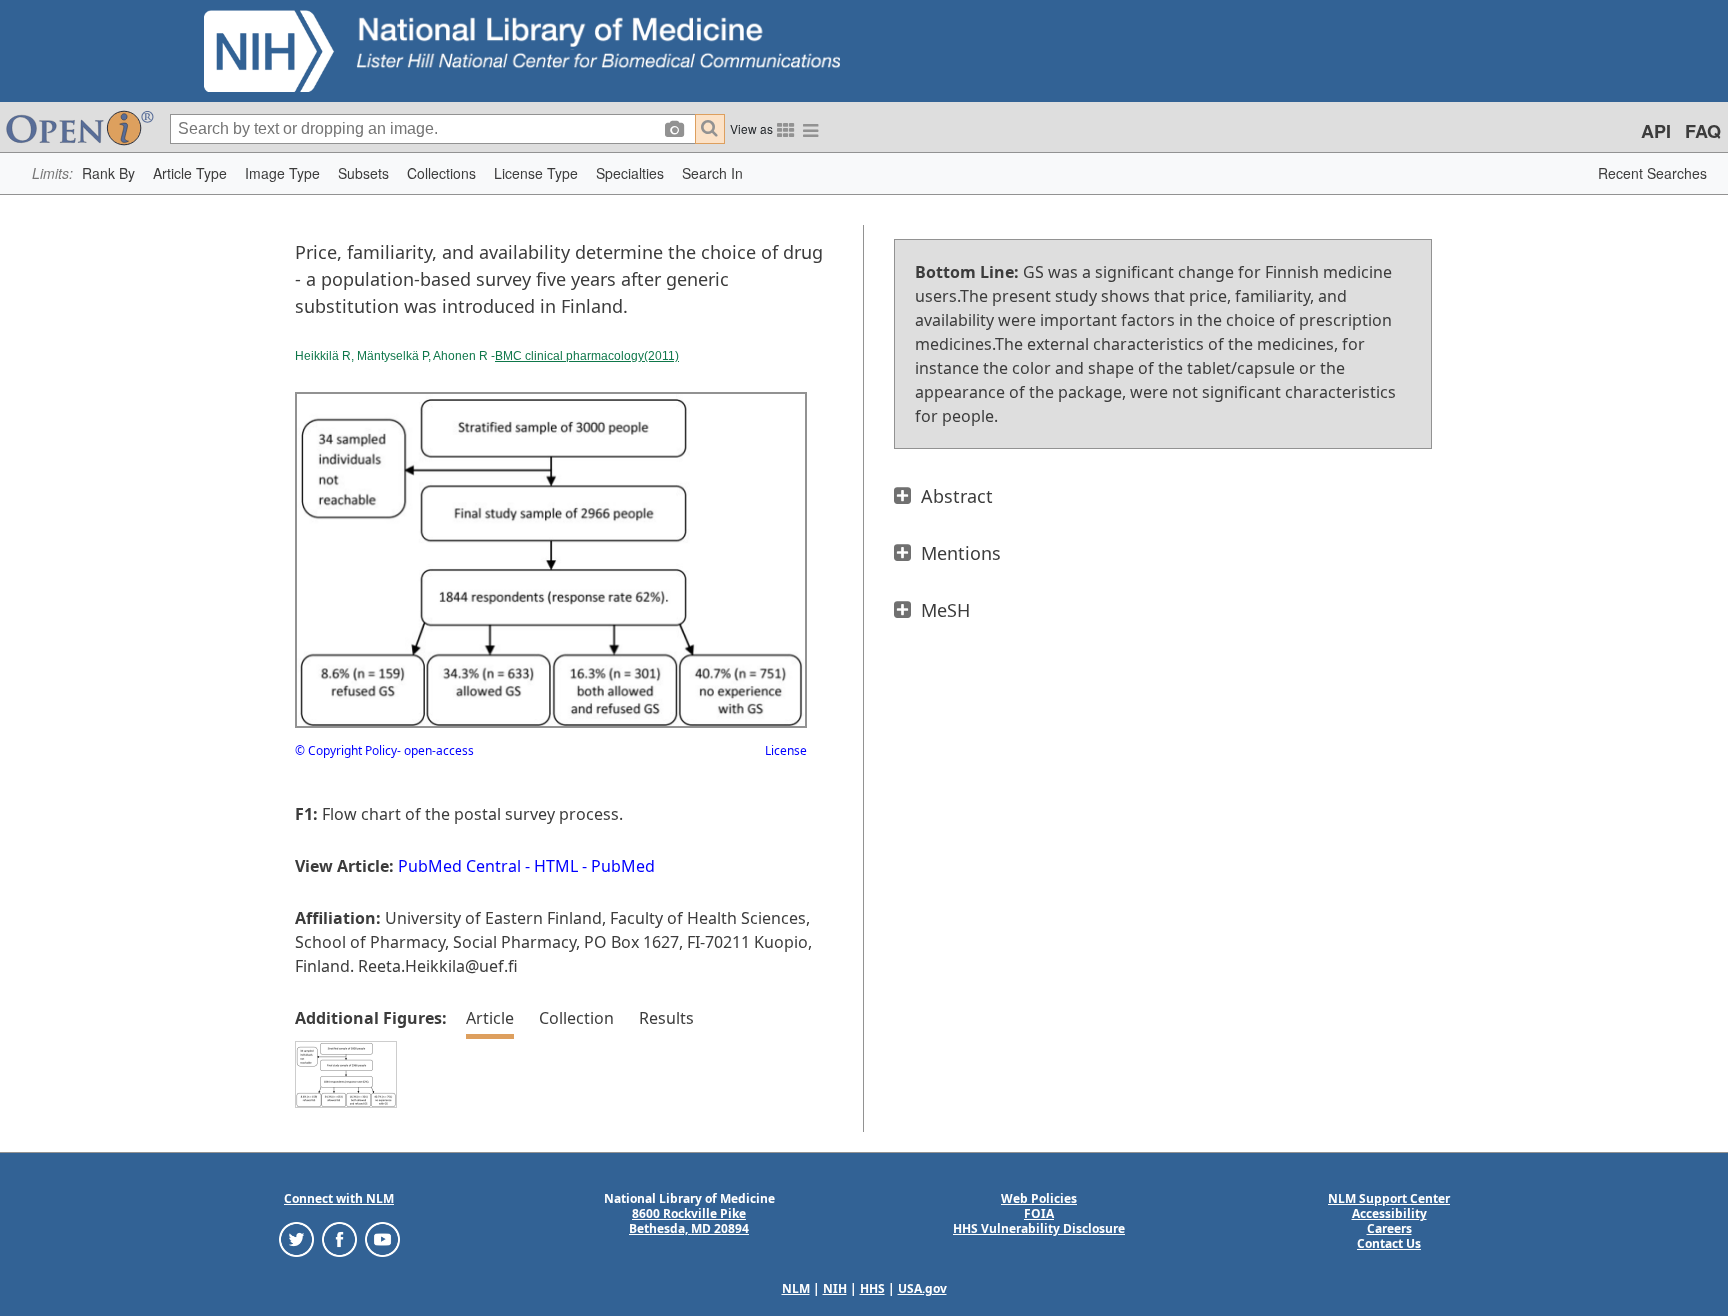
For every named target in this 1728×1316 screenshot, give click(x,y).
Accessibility (1389, 1213)
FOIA (1039, 1213)
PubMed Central (459, 866)
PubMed (623, 866)
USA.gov (922, 1288)
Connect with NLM (339, 1198)
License (786, 750)
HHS (872, 1288)
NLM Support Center (1389, 1198)
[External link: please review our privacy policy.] (296, 1238)
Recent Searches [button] (1652, 173)
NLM (796, 1288)
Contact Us (1389, 1243)
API (1656, 131)
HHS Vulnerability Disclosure (1039, 1228)
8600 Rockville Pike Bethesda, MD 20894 (689, 1221)
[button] (108, 173)
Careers (1389, 1228)
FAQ (1703, 131)
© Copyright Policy (346, 750)
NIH (835, 1288)
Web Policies (1039, 1198)
